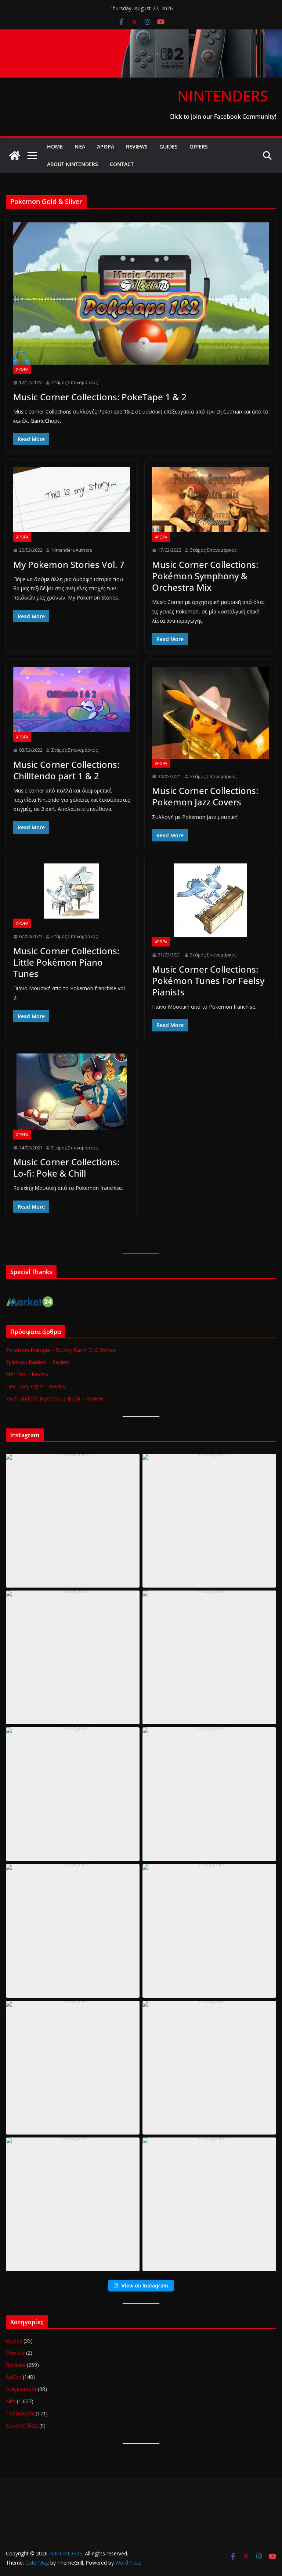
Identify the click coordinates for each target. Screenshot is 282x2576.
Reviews (137, 146)
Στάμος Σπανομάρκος (75, 382)
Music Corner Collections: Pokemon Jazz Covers (205, 796)
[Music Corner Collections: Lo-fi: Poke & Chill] (72, 1092)
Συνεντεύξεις (22, 2425)
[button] (73, 1521)
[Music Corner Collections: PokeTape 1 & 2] (141, 294)
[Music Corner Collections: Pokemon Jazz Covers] (210, 713)
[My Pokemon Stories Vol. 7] (72, 500)
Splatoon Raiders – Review (37, 1362)
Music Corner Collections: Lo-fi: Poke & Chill (66, 1167)
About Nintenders (73, 164)
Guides (169, 146)
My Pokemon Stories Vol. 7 (69, 564)
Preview (15, 2353)
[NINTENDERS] (141, 35)
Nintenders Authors (72, 550)
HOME (55, 146)
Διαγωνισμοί (21, 2389)
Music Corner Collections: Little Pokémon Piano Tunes (66, 962)
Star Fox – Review (27, 1374)
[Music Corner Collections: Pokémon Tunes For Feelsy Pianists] (210, 900)
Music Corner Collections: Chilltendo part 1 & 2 (66, 770)
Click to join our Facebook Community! (223, 117)
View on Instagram (145, 2285)
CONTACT (122, 164)
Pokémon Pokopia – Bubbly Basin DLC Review (61, 1350)
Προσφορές (20, 2413)
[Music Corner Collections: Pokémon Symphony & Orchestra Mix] (210, 500)
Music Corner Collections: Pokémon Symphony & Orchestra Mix (205, 576)
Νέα (80, 146)
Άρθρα (106, 146)
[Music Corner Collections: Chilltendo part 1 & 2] (72, 700)
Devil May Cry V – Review (36, 1386)
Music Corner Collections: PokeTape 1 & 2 (100, 397)
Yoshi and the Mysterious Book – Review (55, 1398)
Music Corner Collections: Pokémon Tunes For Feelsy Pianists (208, 981)
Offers (199, 146)
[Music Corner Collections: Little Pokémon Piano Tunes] (72, 891)
